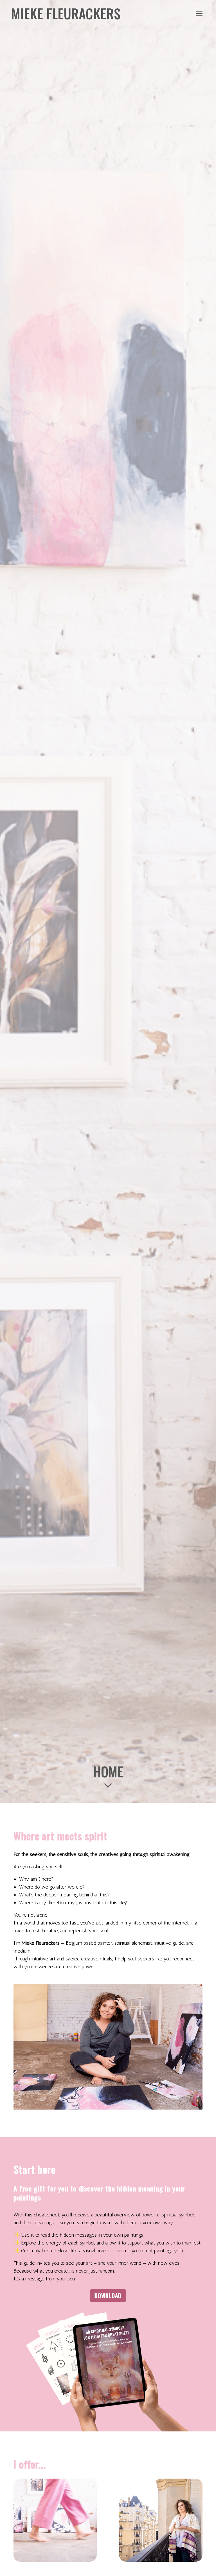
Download (108, 2296)
